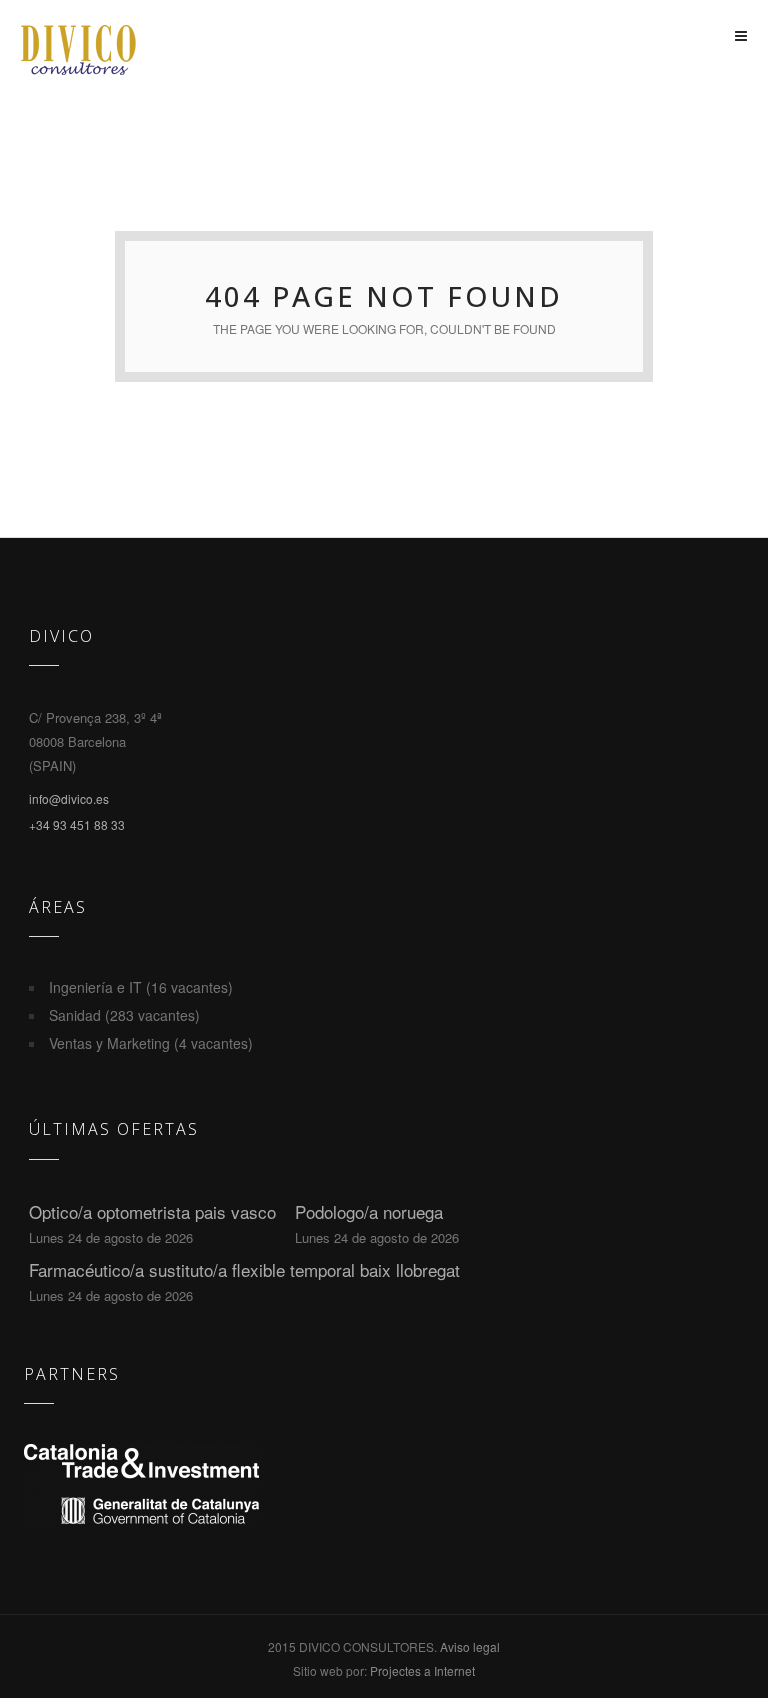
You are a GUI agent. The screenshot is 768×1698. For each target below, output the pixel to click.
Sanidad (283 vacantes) (124, 1015)
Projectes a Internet (422, 1670)
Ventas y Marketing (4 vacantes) (151, 1043)
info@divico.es (69, 798)
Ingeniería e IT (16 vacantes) (141, 987)
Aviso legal (470, 1646)
